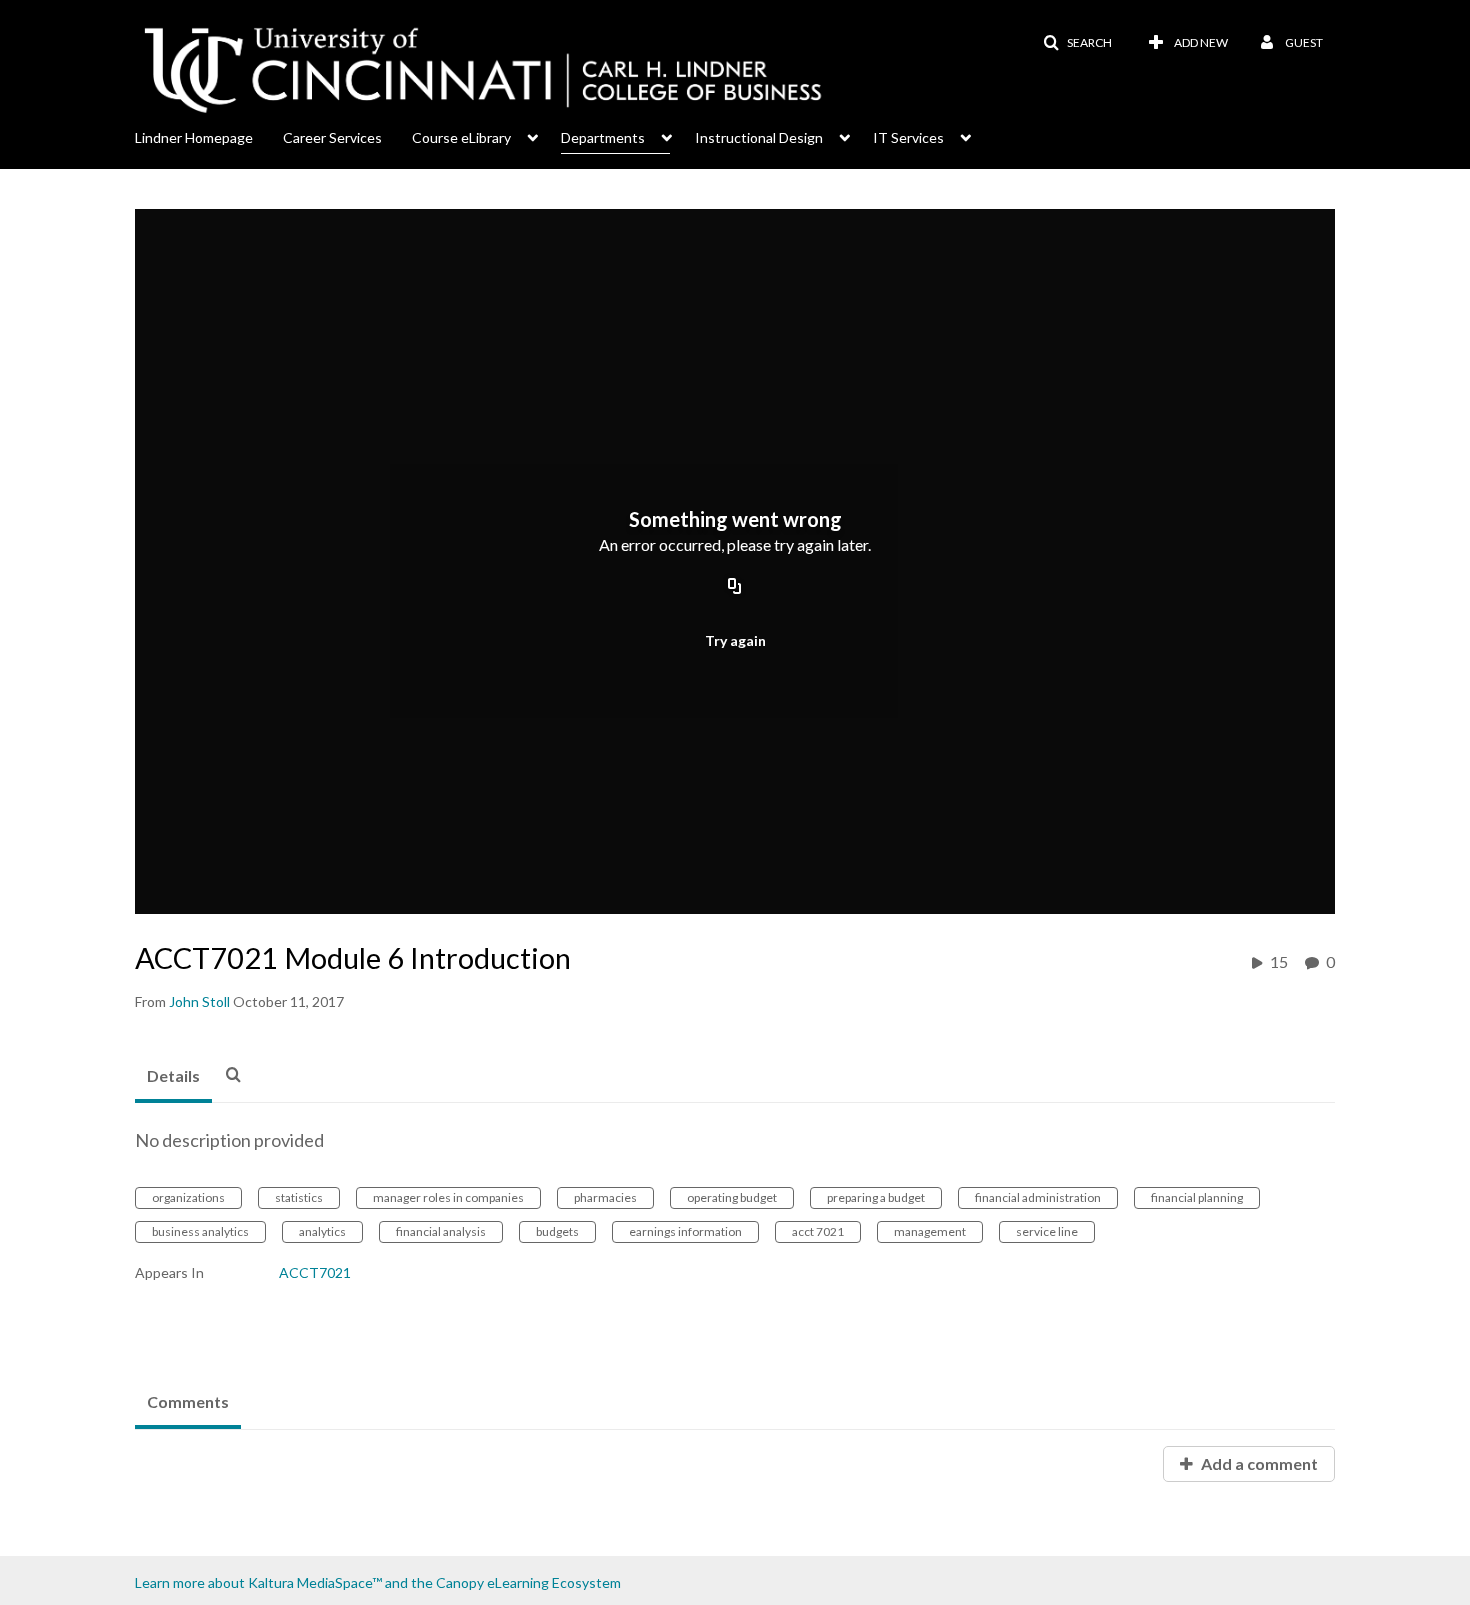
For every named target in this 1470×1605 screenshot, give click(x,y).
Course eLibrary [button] (461, 137)
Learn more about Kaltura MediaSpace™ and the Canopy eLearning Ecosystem (378, 1582)
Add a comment (1258, 1463)
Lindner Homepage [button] (194, 137)
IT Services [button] (908, 137)
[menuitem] (209, 136)
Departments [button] (603, 137)
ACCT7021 (315, 1272)
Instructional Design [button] (759, 137)
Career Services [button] (332, 137)
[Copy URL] (735, 588)
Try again (735, 640)
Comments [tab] (188, 1401)
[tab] (173, 1077)
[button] (1077, 43)
